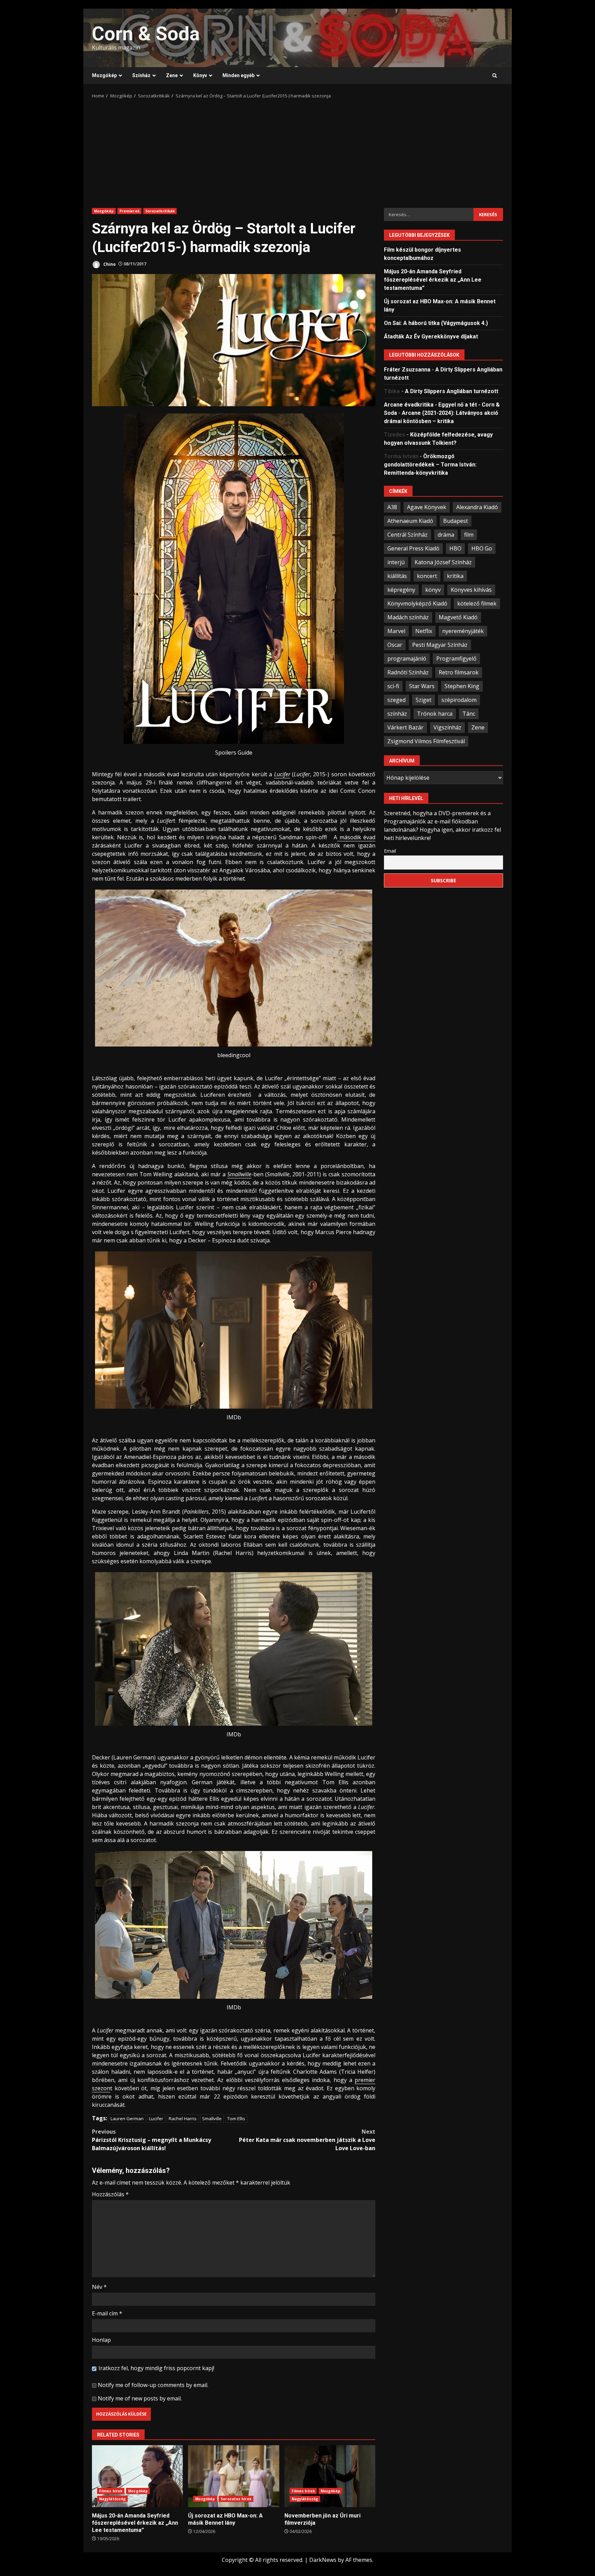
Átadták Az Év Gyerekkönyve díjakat (431, 336)
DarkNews (323, 2560)
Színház (141, 75)
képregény (401, 589)
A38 (392, 507)
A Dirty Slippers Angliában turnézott (452, 391)
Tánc (469, 713)
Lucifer (156, 2118)
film (469, 534)
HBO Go (482, 548)
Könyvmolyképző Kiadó (417, 603)
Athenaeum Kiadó (410, 521)
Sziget (424, 700)
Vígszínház (447, 727)
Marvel (396, 631)
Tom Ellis (236, 2118)
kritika (455, 576)
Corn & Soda (146, 34)
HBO (455, 548)
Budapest (456, 521)
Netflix (424, 631)
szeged (396, 700)
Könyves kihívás (471, 589)
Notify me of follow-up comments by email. (153, 2385)
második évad (356, 837)
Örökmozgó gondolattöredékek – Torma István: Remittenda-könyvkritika (430, 464)
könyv (433, 589)
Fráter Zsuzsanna (407, 369)
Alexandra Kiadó (477, 507)
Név (99, 2287)
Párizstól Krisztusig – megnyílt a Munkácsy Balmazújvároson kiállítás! (152, 2140)
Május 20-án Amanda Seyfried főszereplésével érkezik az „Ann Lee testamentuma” (137, 2476)
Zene (172, 75)
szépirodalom (459, 700)
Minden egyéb (238, 75)
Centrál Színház (408, 534)
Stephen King (462, 686)
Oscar (395, 644)
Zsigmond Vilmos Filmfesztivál (426, 741)
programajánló (407, 658)
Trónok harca (435, 713)
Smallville (212, 2118)
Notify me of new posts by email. (140, 2398)
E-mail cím (107, 2313)
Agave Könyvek (427, 507)
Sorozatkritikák (160, 211)
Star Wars (422, 686)
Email (390, 850)
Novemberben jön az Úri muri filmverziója (330, 2476)
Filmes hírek (111, 2491)
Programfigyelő (456, 658)
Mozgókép (104, 75)
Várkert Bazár (405, 727)
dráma (446, 534)
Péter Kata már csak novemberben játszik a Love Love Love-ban (307, 2140)
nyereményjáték (463, 631)
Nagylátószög (112, 2499)
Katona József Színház (443, 562)
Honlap (101, 2340)
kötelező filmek (477, 603)
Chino (109, 264)
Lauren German (127, 2118)
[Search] (495, 76)
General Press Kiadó (413, 548)
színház (397, 713)
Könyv (200, 75)
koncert (427, 576)
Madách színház (408, 617)
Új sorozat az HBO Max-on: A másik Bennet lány (233, 2476)
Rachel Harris (183, 2118)
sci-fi (393, 686)
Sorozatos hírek (236, 2499)
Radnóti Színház (408, 672)
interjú (396, 562)
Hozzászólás (110, 2194)
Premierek (129, 211)
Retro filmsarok (459, 672)
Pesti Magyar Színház (440, 644)
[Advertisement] (297, 151)
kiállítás (397, 576)
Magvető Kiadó (458, 617)
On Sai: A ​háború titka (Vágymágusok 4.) (436, 323)
